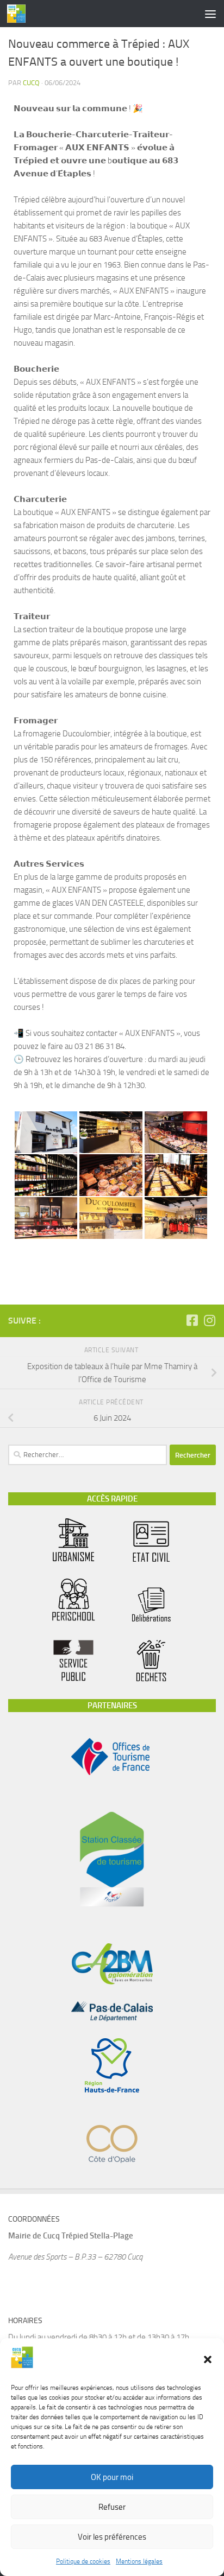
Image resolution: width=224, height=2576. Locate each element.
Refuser (112, 2507)
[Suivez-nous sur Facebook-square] (192, 1320)
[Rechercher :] (88, 1455)
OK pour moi (112, 2477)
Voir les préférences (112, 2537)
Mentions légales (139, 2561)
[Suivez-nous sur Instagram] (209, 1320)
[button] (208, 2359)
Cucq (31, 83)
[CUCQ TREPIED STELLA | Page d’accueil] (20, 14)
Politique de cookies (83, 2561)
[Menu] (210, 14)
